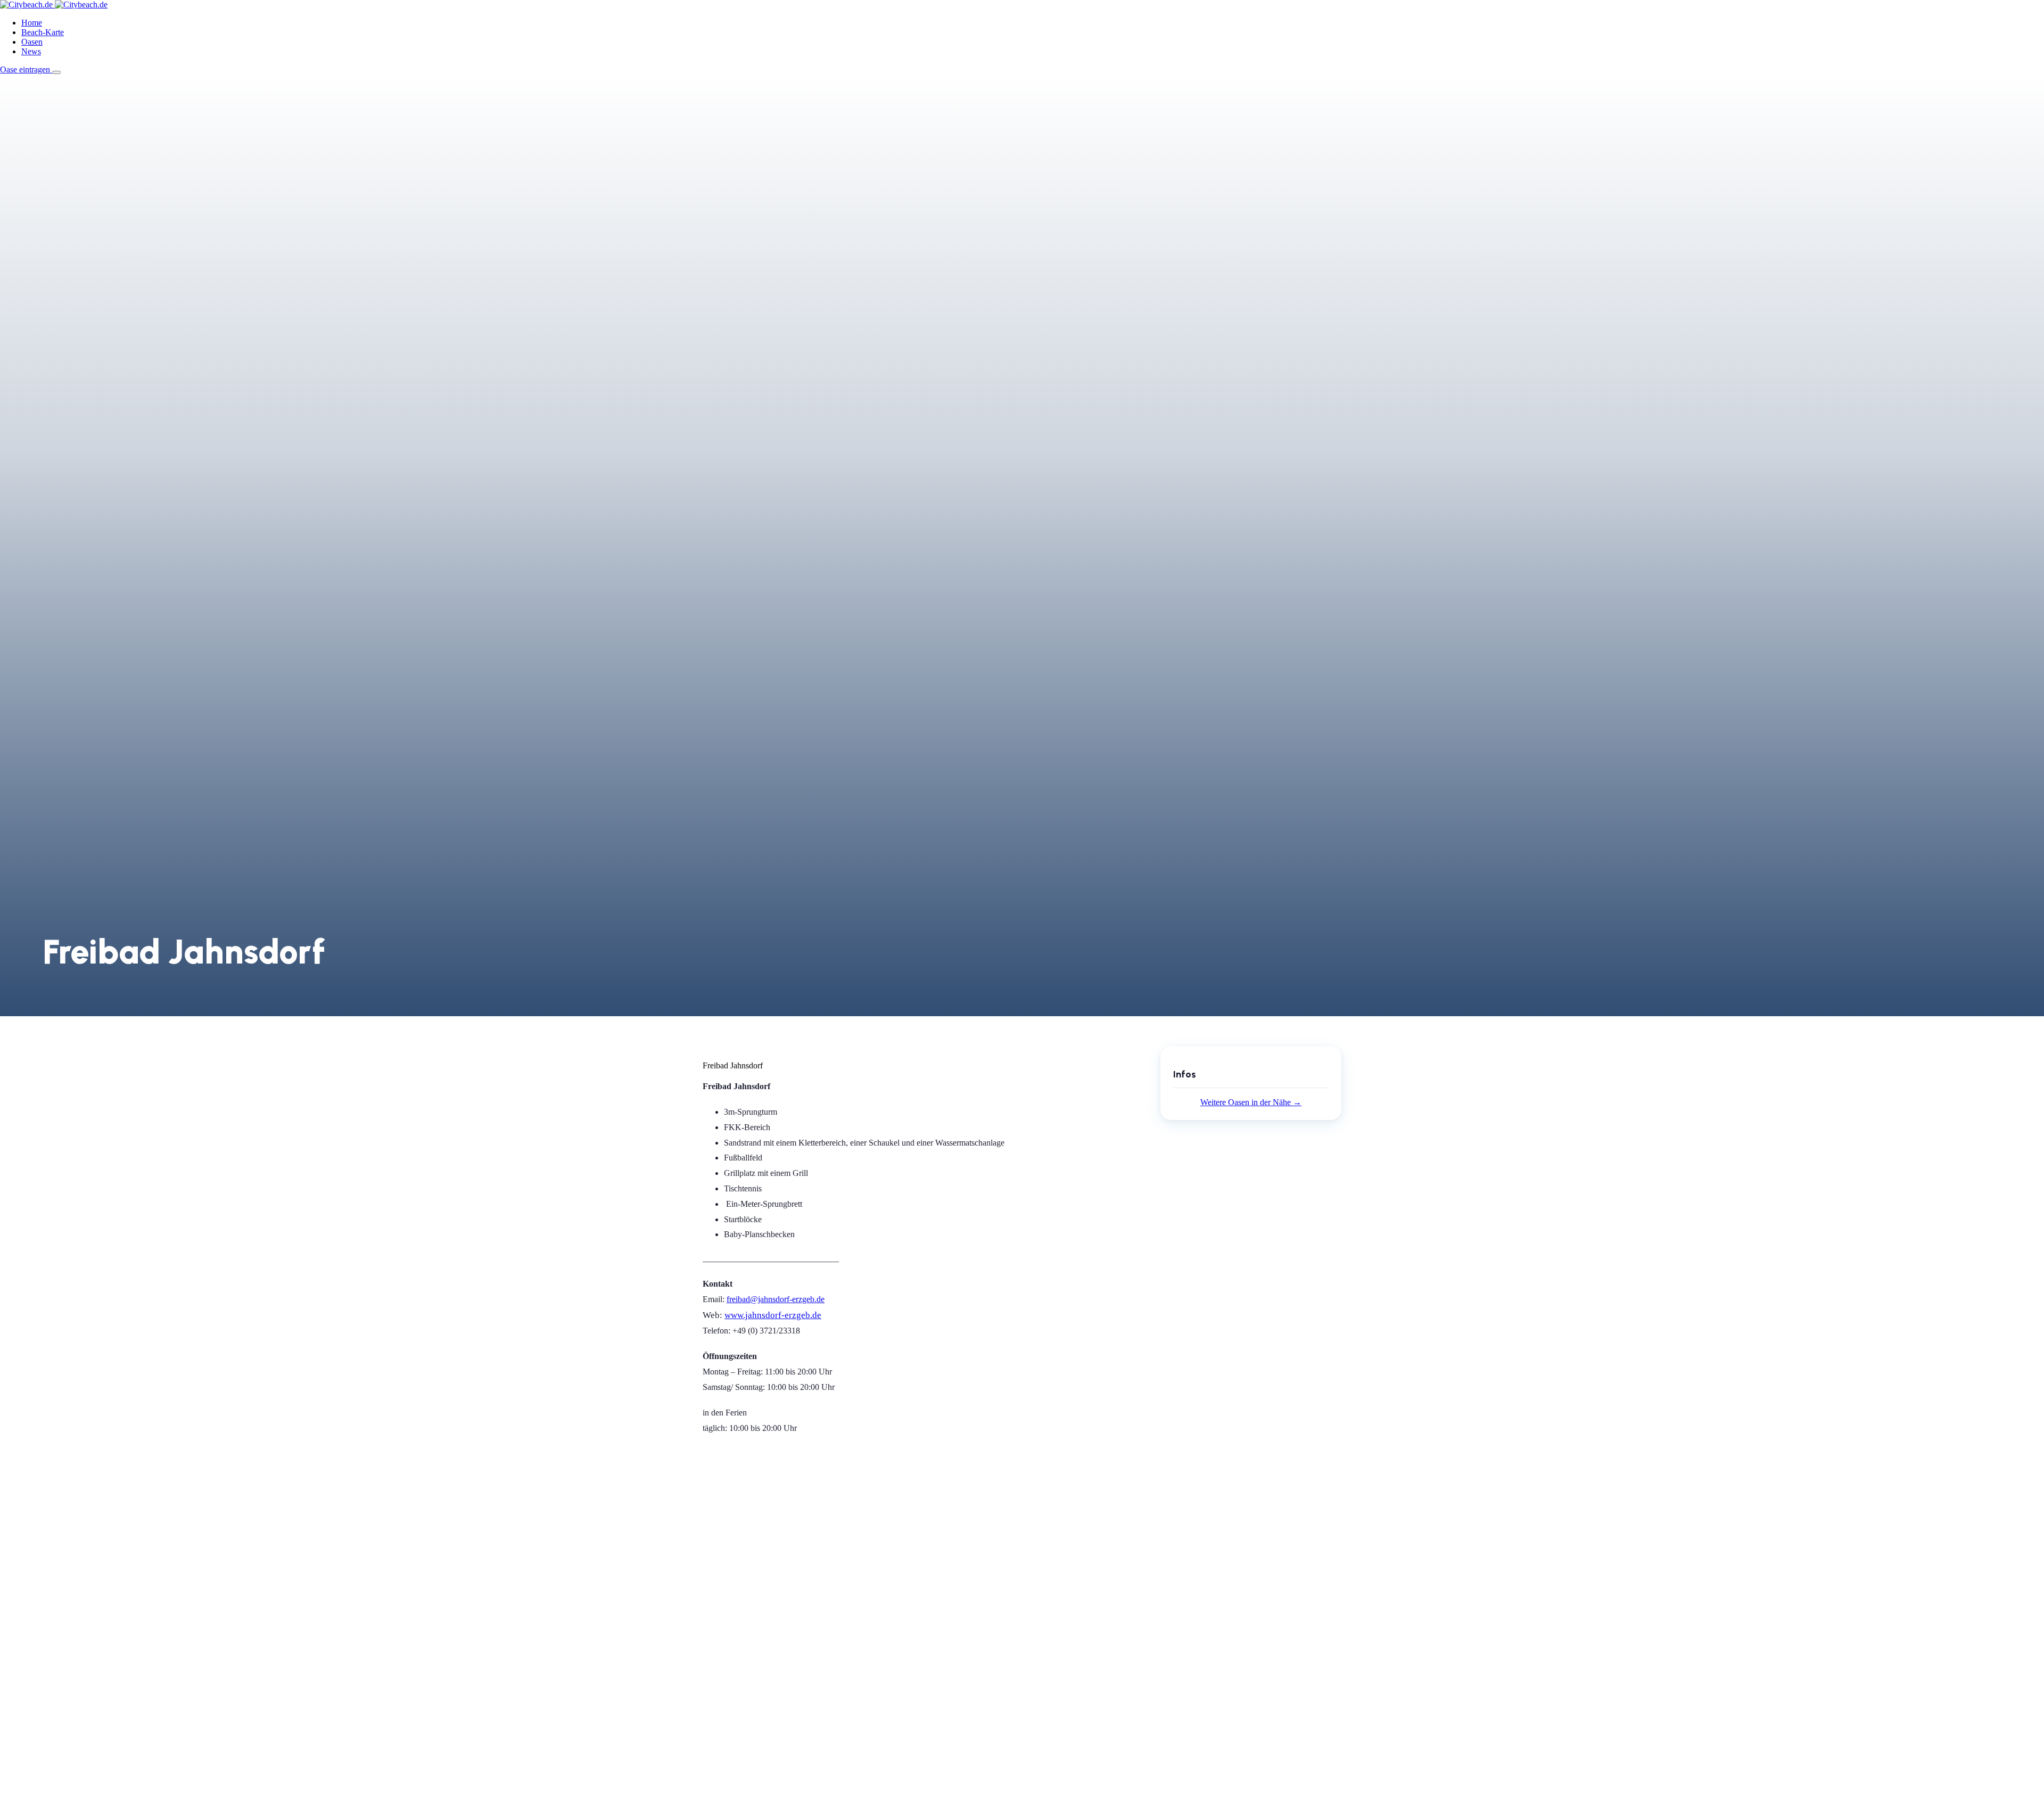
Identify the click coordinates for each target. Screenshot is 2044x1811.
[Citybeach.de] (54, 5)
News (31, 51)
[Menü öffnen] (56, 72)
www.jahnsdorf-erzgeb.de (773, 1315)
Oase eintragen (26, 69)
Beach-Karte (43, 32)
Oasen (32, 42)
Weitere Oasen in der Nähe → (1251, 1102)
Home (32, 23)
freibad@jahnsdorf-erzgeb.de (776, 1299)
